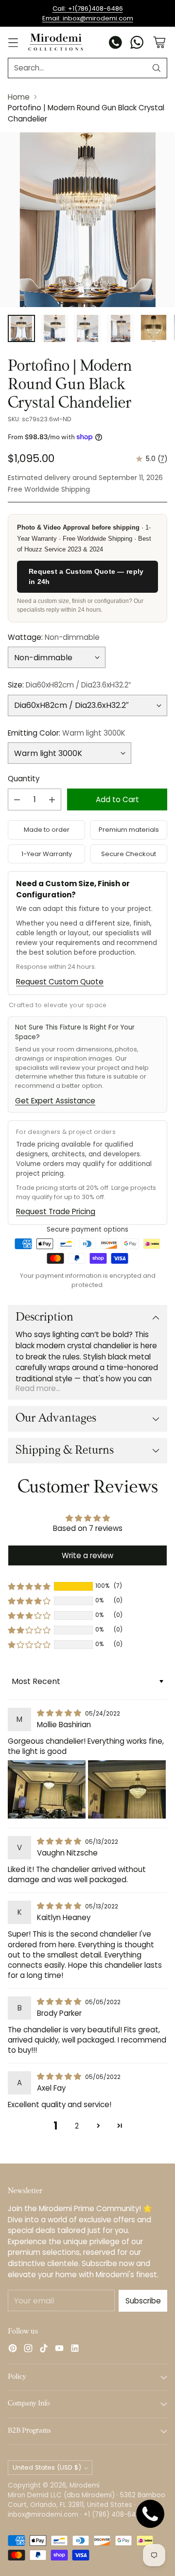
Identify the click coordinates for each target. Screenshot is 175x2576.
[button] (29, 1586)
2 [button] (77, 2126)
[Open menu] (13, 43)
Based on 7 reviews (88, 1528)
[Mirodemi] (56, 42)
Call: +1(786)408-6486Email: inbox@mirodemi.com (88, 13)
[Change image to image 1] (21, 328)
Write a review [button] (87, 1555)
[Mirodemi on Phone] (116, 44)
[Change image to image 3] (87, 328)
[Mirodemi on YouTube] (59, 2350)
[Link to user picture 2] (127, 1789)
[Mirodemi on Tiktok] (44, 2350)
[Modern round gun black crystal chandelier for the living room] (87, 220)
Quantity (24, 779)
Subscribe (143, 2301)
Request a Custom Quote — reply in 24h (86, 576)
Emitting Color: (67, 733)
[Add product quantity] (52, 799)
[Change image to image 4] (121, 328)
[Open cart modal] (159, 43)
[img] (60, 1713)
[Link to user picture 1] (47, 1789)
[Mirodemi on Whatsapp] (137, 44)
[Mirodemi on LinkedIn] (75, 2350)
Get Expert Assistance (55, 1101)
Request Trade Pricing (56, 1211)
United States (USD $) (47, 2467)
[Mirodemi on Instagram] (28, 2350)
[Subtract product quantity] (17, 799)
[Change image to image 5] (154, 328)
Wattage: (54, 637)
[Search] (157, 68)
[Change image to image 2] (54, 328)
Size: (69, 685)
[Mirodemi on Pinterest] (13, 2350)
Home (19, 97)
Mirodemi (85, 2485)
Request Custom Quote (60, 982)
